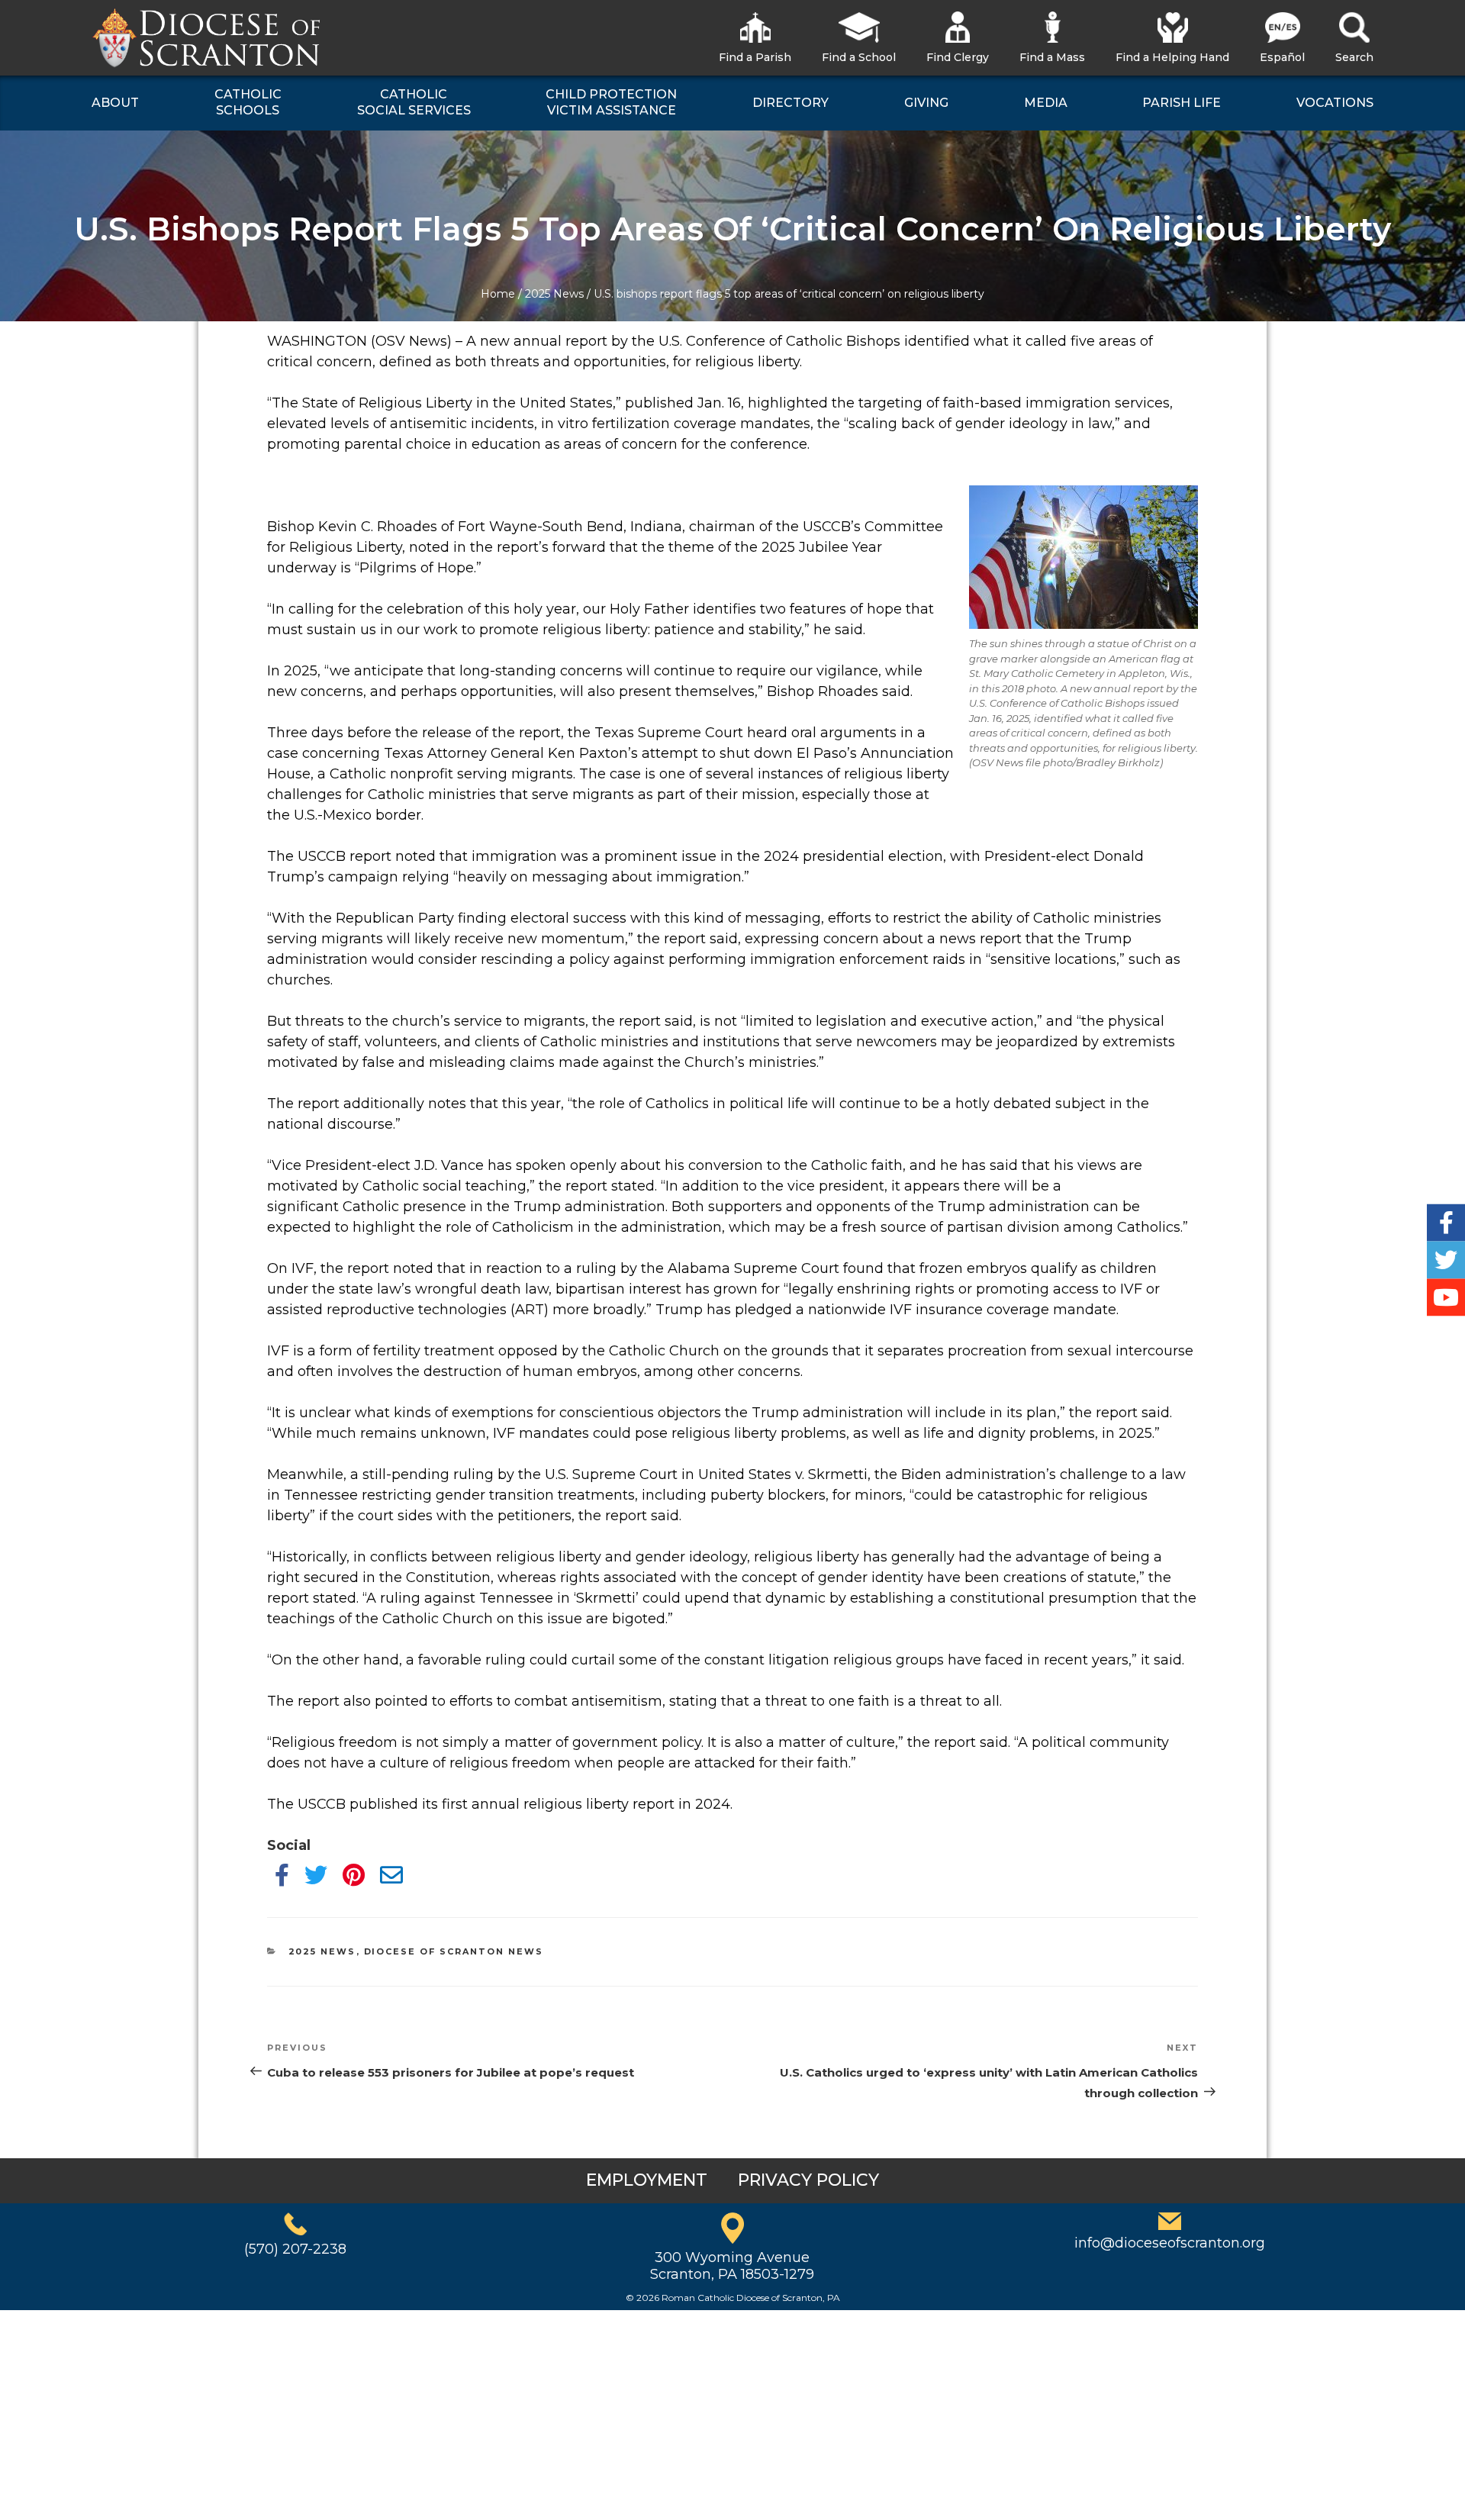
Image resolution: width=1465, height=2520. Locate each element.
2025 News (554, 294)
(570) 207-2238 (295, 2249)
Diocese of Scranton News (454, 1951)
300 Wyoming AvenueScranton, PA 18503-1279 (732, 2266)
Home (498, 294)
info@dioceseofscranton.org (1170, 2243)
